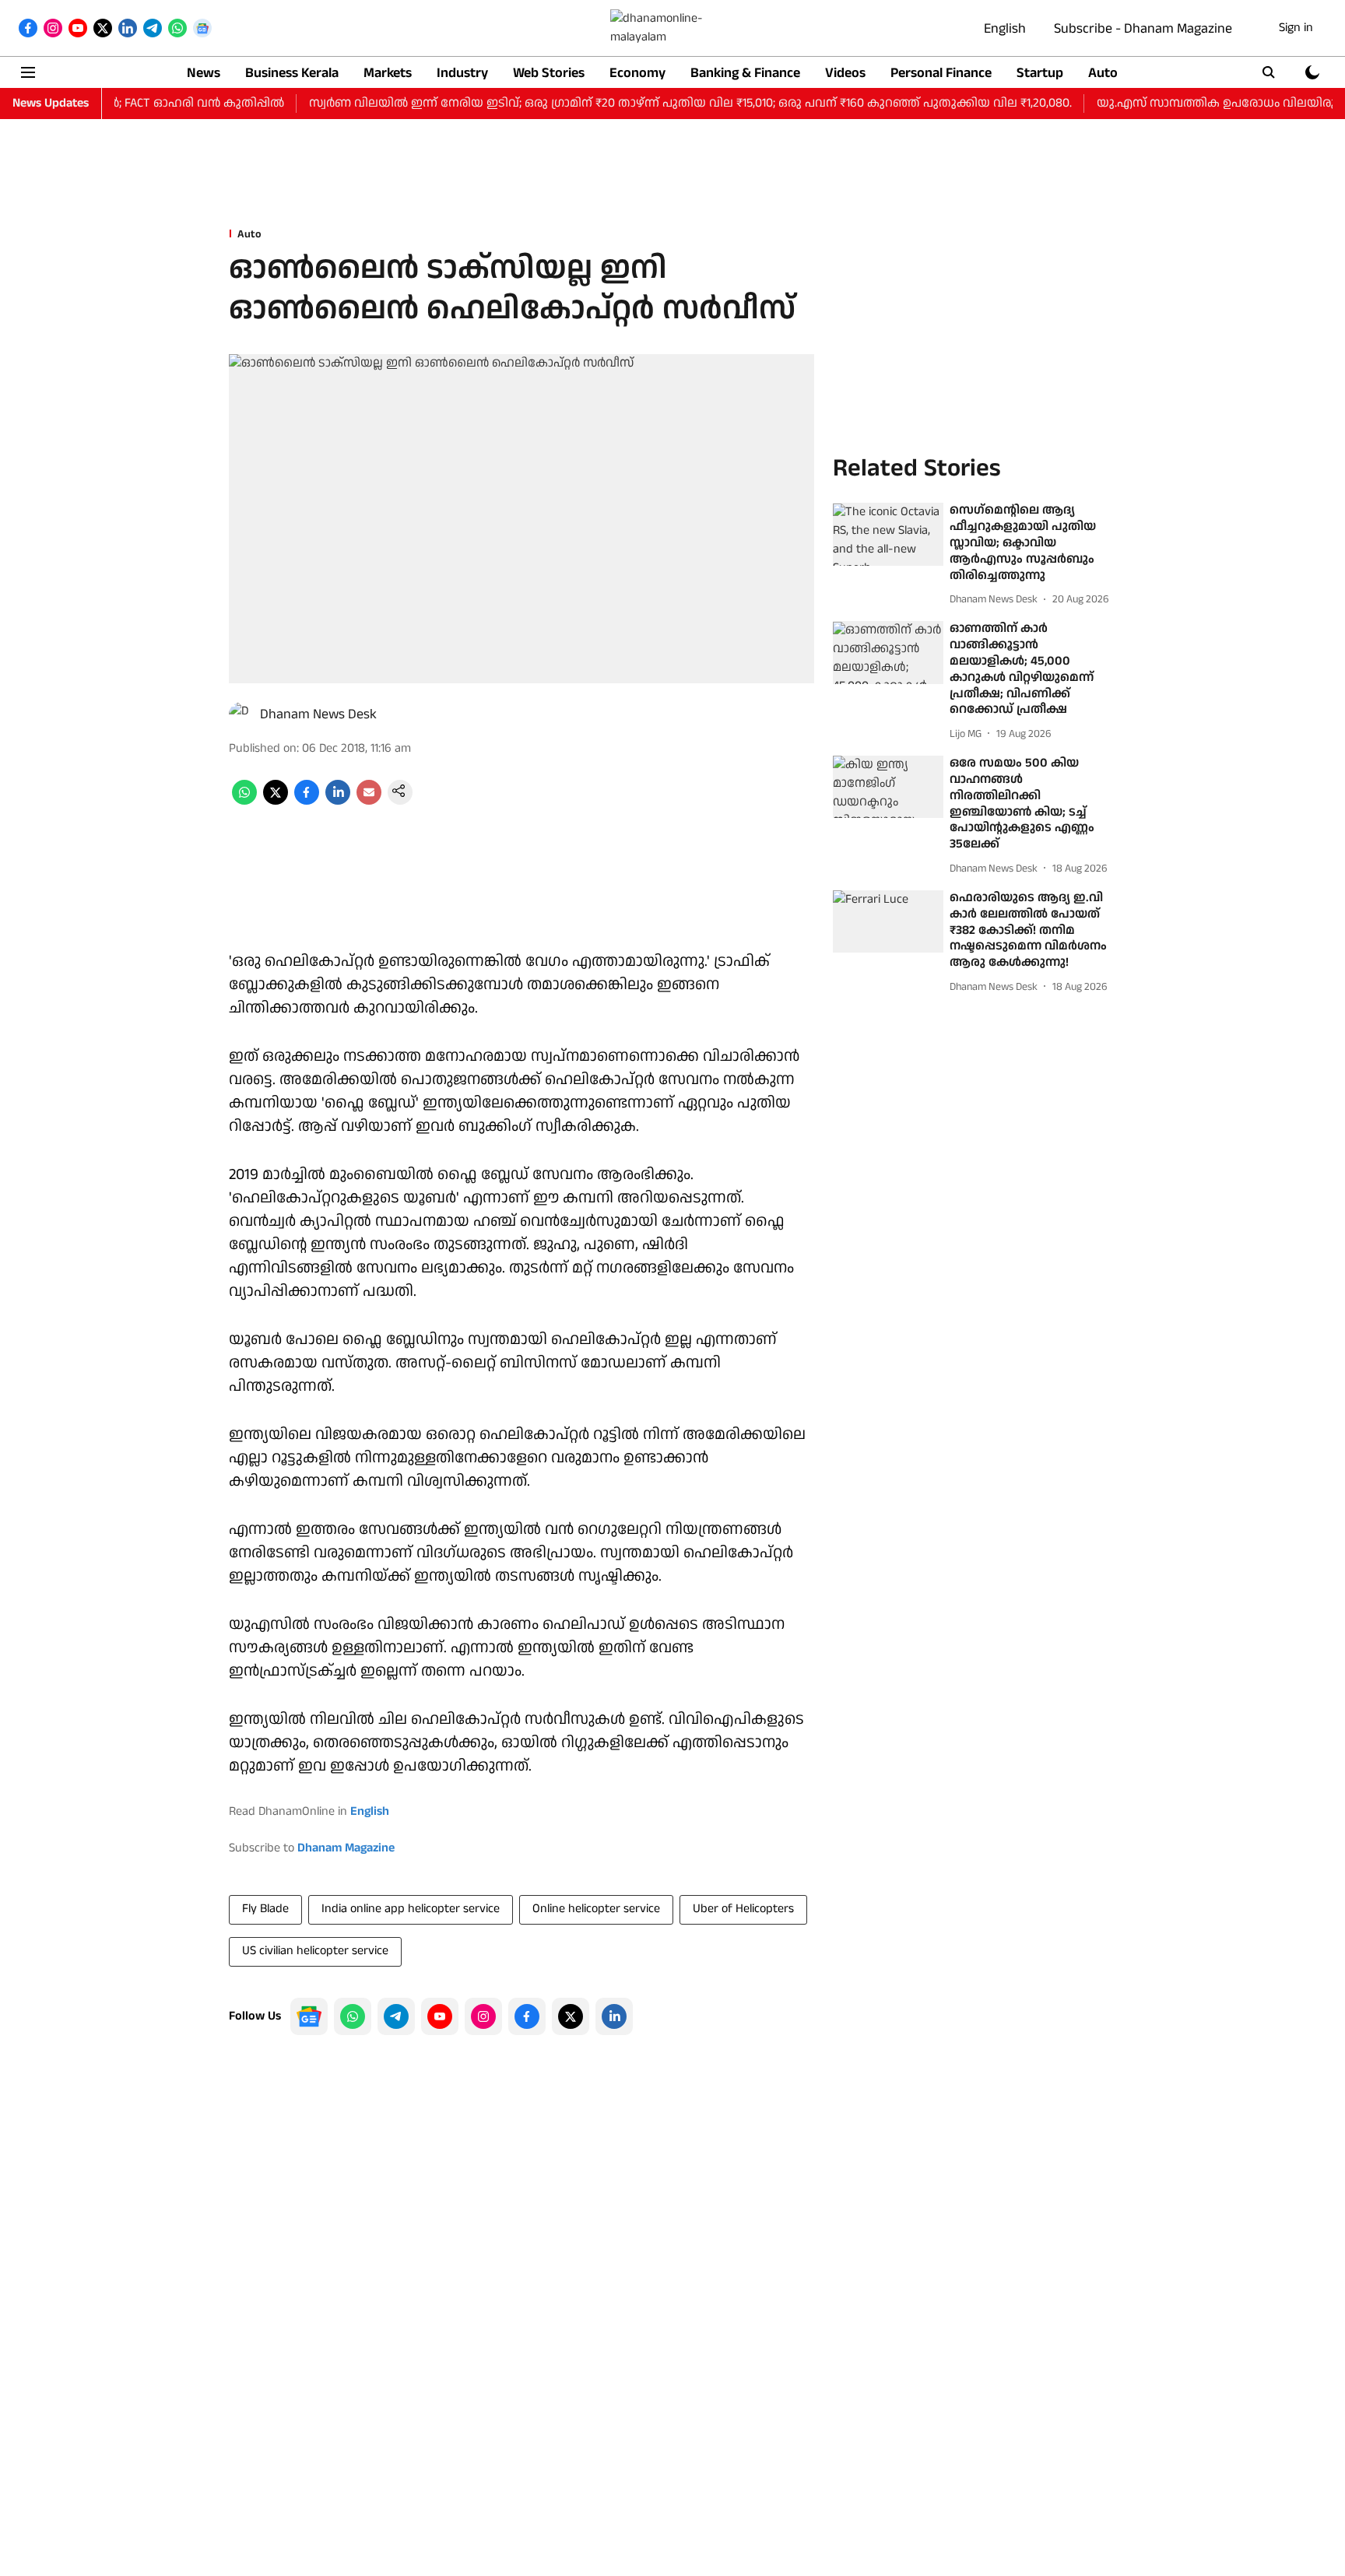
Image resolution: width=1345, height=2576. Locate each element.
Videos (845, 73)
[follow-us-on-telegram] (396, 2016)
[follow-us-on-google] (309, 2016)
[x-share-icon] (276, 801)
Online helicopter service (596, 1909)
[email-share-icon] (369, 801)
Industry (462, 73)
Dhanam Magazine (346, 1848)
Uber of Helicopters (743, 1909)
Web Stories (549, 73)
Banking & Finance (745, 73)
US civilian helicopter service (315, 1951)
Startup (1040, 73)
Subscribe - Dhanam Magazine (1143, 28)
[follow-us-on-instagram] (483, 2016)
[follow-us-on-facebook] (527, 2016)
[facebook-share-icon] (307, 801)
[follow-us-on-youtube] (440, 2016)
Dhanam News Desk (318, 714)
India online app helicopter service (411, 1909)
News (204, 73)
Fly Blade (265, 1909)
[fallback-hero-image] (888, 535)
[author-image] (241, 714)
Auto (1103, 73)
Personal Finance (941, 73)
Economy (637, 73)
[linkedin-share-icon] (338, 801)
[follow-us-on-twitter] (571, 2016)
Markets (388, 73)
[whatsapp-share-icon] (244, 801)
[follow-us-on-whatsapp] (353, 2016)
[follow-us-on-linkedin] (614, 2016)
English (1005, 28)
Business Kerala (292, 73)
